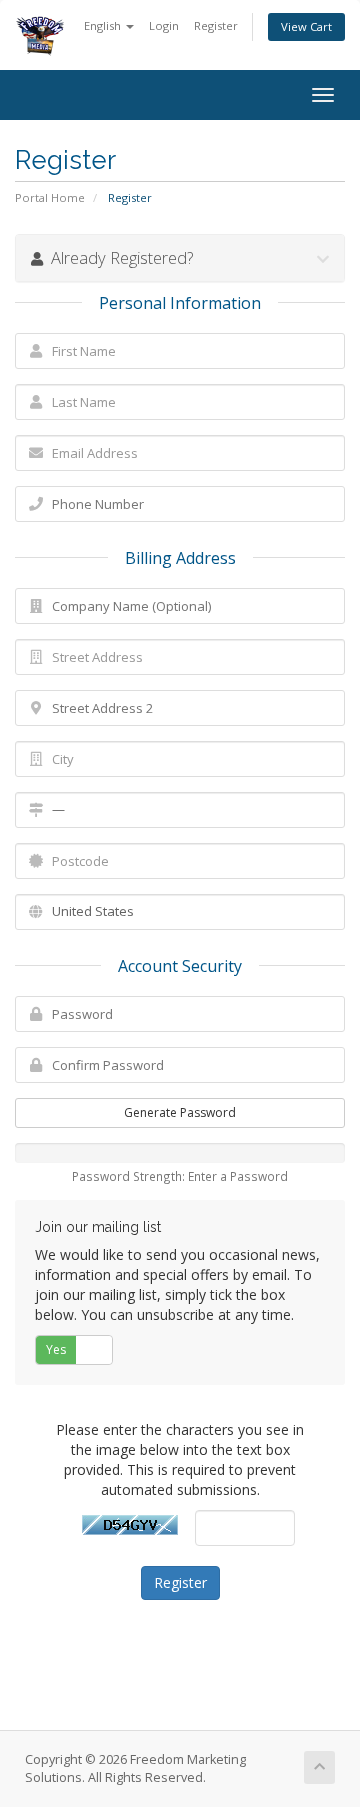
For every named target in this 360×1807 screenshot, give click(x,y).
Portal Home (50, 197)
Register (216, 25)
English (104, 25)
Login (164, 25)
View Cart (306, 26)
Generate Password (180, 1112)
